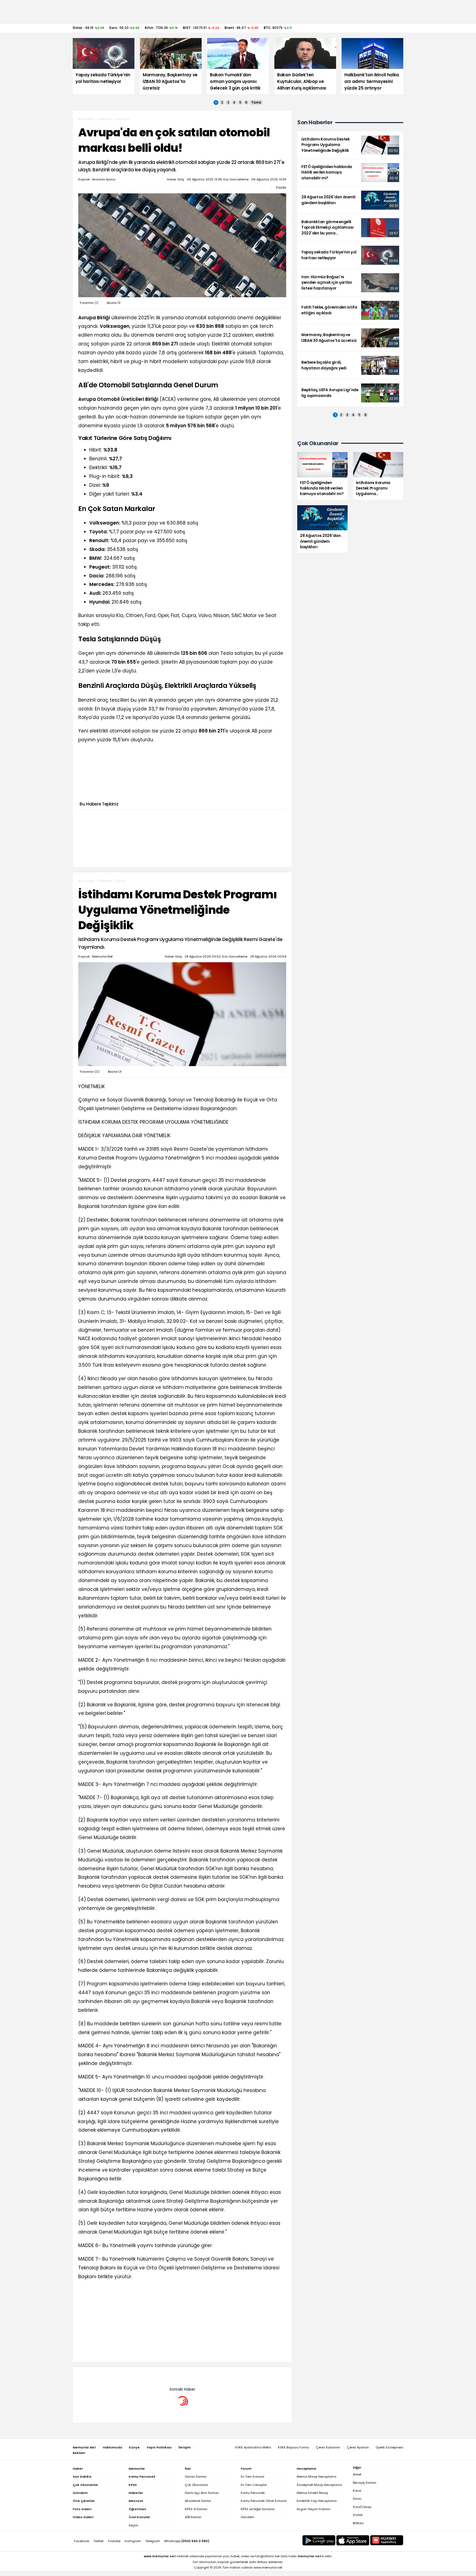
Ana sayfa (86, 119)
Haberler (105, 119)
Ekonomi (123, 119)
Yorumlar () (89, 303)
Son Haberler (315, 122)
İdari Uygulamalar (130, 2376)
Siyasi (121, 881)
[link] (350, 145)
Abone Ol (113, 303)
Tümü (256, 102)
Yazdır (281, 188)
